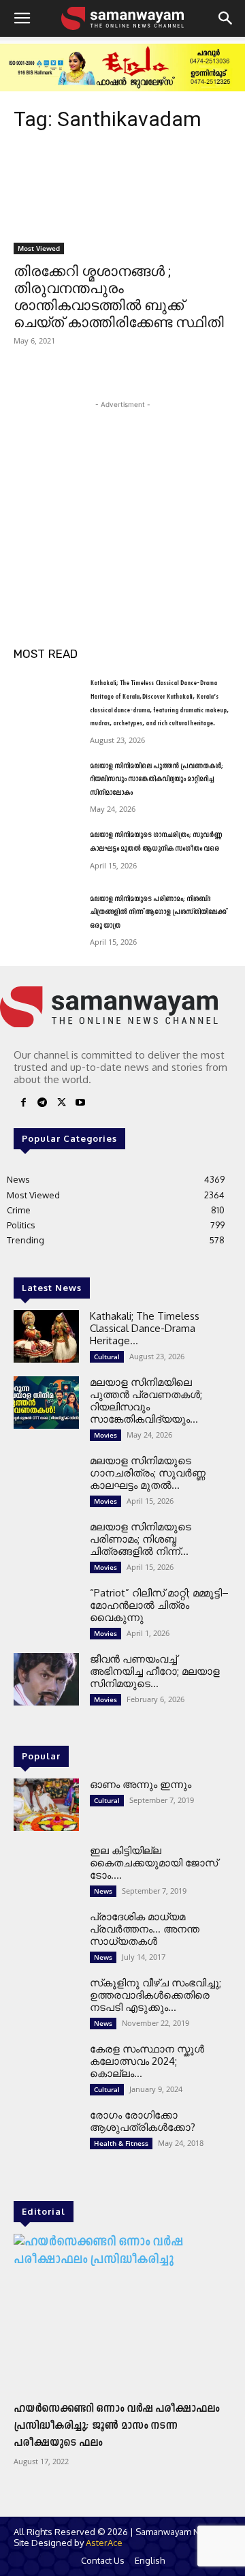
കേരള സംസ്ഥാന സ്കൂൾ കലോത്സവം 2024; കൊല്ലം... (147, 2061)
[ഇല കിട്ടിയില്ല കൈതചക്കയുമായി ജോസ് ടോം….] (46, 1871)
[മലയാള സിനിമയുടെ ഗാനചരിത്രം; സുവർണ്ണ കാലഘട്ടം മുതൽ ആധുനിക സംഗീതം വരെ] (46, 852)
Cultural (107, 1357)
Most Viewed (39, 248)
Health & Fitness (121, 2143)
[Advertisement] (122, 497)
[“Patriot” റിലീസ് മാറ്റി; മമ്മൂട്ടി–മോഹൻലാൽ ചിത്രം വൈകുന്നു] (46, 1613)
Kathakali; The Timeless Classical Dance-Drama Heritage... (145, 1328)
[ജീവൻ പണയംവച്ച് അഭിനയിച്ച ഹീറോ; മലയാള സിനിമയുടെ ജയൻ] (46, 1679)
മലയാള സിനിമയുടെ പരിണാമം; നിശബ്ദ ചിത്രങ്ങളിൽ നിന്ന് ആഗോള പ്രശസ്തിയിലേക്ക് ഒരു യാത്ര (158, 913)
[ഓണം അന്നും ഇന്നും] (46, 1805)
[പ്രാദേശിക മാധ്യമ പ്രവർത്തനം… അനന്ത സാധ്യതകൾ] (46, 1937)
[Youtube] (80, 1105)
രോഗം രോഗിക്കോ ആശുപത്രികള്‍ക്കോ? (143, 2121)
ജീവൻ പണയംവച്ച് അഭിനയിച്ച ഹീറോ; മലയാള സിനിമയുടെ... (155, 1671)
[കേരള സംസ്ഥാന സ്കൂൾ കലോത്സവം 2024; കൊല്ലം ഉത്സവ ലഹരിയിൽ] (46, 2069)
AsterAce (104, 2543)
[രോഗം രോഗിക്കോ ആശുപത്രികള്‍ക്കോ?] (46, 2135)
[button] (22, 18)
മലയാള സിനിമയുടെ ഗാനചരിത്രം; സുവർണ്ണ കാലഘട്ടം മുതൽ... (148, 1473)
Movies (105, 1435)
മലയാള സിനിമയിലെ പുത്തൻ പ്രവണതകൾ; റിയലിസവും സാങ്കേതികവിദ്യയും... (146, 1400)
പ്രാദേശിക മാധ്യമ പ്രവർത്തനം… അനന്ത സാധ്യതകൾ (145, 1929)
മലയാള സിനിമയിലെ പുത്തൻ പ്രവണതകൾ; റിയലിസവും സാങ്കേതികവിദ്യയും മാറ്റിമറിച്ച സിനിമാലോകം (157, 780)
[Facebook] (23, 1105)
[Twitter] (61, 1105)
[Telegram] (42, 1105)
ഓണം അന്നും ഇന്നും (141, 1784)
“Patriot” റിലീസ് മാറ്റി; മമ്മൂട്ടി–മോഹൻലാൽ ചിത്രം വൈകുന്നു (159, 1605)
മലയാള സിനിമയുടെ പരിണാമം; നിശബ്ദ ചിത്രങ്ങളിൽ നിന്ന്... (141, 1539)
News (103, 1891)
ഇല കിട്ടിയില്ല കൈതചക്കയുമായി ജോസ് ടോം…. (154, 1863)
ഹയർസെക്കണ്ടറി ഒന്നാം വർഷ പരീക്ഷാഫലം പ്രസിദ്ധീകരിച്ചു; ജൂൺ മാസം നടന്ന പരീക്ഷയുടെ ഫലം (116, 2426)
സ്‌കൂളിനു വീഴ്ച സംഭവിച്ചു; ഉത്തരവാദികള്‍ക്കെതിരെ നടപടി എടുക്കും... (156, 1995)
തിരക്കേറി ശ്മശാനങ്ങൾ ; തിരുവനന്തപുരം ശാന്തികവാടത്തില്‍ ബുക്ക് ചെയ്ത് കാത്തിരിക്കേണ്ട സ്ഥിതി (119, 297)
